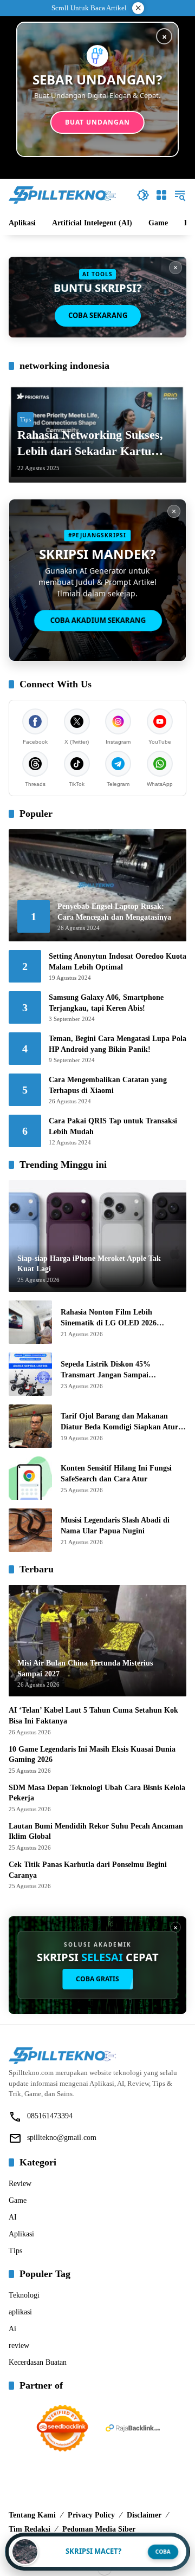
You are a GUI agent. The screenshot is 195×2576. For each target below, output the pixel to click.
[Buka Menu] (161, 195)
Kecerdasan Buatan (38, 2362)
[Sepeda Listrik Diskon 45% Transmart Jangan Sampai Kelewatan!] (30, 1374)
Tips (25, 419)
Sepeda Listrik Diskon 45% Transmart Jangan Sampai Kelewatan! (106, 1370)
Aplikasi (21, 2234)
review (19, 2346)
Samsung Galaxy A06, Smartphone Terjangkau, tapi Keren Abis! (106, 1003)
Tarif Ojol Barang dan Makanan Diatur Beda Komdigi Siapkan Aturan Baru (123, 1422)
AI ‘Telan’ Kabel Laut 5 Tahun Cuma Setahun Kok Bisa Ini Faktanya (93, 1716)
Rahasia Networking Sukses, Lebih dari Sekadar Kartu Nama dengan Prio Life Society (97, 444)
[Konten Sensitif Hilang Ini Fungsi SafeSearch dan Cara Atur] (30, 1478)
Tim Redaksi (30, 2529)
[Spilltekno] (63, 194)
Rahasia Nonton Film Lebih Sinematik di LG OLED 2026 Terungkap (109, 1318)
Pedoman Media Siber (99, 2529)
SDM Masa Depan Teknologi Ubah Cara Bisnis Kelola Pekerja (97, 1793)
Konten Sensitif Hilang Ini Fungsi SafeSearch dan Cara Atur (116, 1474)
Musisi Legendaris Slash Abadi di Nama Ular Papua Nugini (115, 1526)
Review (20, 2184)
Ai (12, 2329)
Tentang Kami (32, 2515)
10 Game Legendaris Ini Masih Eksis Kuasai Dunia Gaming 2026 (92, 1755)
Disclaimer (144, 2515)
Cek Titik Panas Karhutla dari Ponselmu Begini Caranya (88, 1870)
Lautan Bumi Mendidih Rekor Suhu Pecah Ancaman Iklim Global (96, 1832)
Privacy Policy (91, 2515)
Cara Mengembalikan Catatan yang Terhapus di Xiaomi (108, 1085)
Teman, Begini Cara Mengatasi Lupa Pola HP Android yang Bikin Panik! (118, 1044)
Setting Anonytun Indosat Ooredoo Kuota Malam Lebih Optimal (118, 962)
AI (13, 2217)
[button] (143, 195)
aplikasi (20, 2312)
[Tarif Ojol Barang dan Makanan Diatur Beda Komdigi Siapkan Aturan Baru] (30, 1426)
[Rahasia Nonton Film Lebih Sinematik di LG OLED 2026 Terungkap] (30, 1322)
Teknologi (24, 2295)
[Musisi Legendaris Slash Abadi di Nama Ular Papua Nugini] (30, 1530)
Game (18, 2200)
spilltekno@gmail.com (62, 2138)
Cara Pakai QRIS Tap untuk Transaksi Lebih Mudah (113, 1126)
